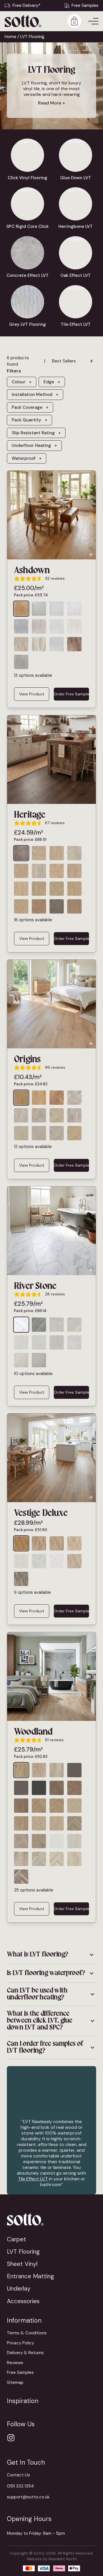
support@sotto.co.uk (28, 2497)
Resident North (63, 2559)
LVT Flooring (23, 2251)
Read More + (51, 103)
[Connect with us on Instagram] (11, 2438)
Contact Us (18, 2475)
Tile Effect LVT (33, 2179)
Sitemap (15, 2382)
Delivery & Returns (25, 2353)
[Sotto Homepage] (23, 21)
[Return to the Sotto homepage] (51, 2219)
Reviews (15, 2363)
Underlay (19, 2288)
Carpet (16, 2239)
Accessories (23, 2301)
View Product (32, 694)
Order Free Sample (71, 694)
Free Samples (85, 5)
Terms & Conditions (27, 2333)
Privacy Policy (20, 2343)
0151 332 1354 (20, 2486)
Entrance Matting (30, 2276)
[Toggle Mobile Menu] (93, 21)
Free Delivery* (26, 5)
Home (10, 37)
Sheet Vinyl (22, 2264)
